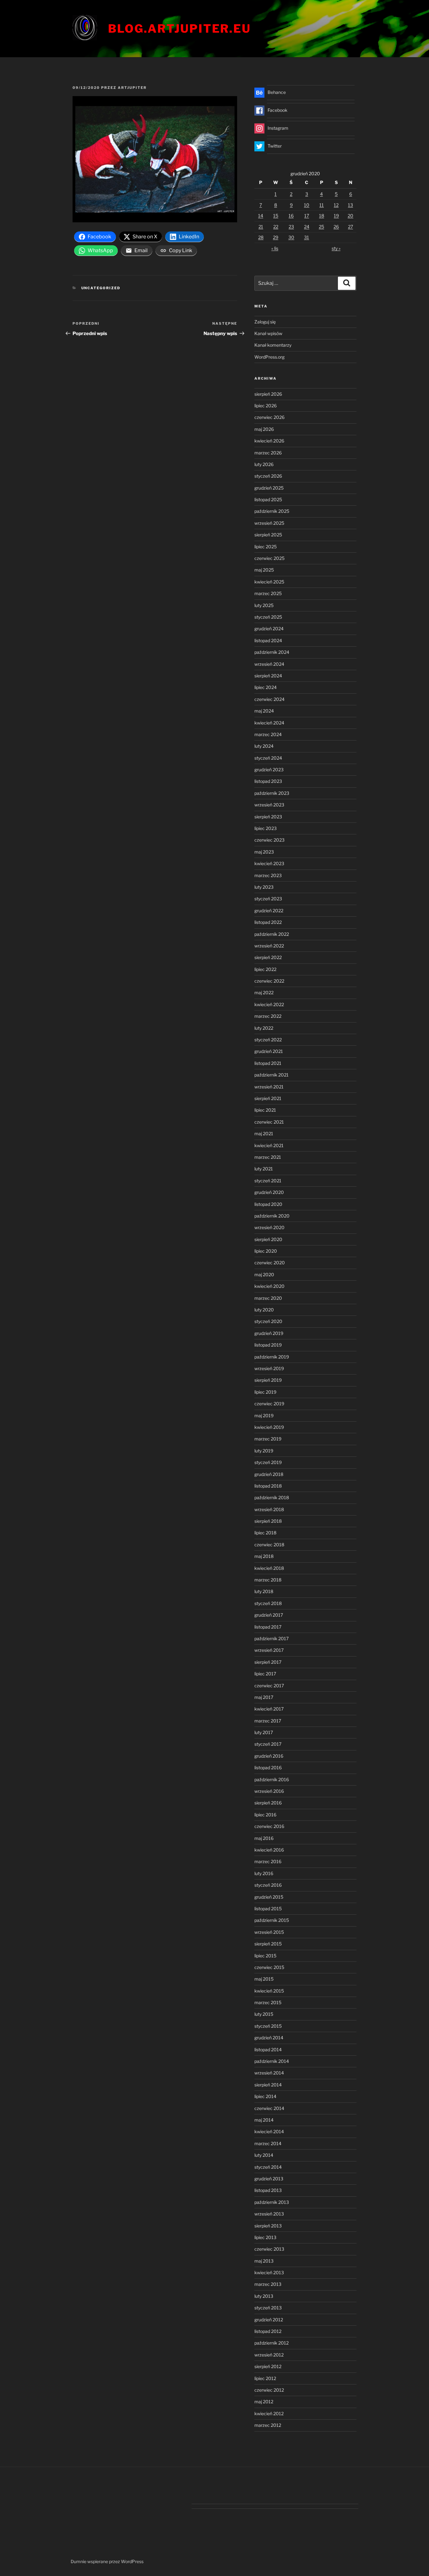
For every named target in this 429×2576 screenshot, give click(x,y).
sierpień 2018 (268, 1521)
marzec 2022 (268, 1016)
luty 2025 (264, 605)
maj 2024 (264, 711)
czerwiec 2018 (269, 1545)
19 (336, 216)
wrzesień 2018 (269, 1509)
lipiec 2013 (265, 2237)
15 (276, 216)
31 (307, 237)
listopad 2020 (268, 1204)
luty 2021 (264, 1169)
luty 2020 (264, 1310)
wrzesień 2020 (269, 1227)
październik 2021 (272, 1075)
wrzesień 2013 (269, 2214)
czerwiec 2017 (269, 1686)
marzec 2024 (268, 734)
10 (307, 205)
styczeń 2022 (268, 1040)
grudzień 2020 (269, 1192)
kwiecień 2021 (269, 1145)
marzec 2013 (268, 2284)
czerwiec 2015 (269, 1967)
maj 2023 (264, 852)
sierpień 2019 (268, 1380)
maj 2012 (264, 2402)
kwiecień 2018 (269, 1568)
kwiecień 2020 (269, 1286)
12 (336, 205)
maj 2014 (264, 2120)
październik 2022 (272, 934)
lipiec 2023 (266, 828)
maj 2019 (264, 1415)
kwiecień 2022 (269, 1004)
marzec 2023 (268, 875)
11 (322, 205)
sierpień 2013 (268, 2226)
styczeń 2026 (268, 476)
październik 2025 (272, 511)
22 (276, 227)
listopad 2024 (268, 640)
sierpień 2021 (268, 1098)
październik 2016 (272, 1779)
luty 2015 (264, 2014)
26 (336, 227)
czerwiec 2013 (269, 2249)
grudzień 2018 (269, 1474)
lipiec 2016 (265, 1815)
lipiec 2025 (266, 547)
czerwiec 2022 (269, 981)
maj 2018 (264, 1556)
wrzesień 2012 (269, 2355)
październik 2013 (272, 2202)
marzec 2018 (268, 1580)
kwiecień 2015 (269, 1991)
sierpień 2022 (268, 957)
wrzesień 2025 (269, 523)
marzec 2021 (268, 1157)
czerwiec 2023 (269, 840)
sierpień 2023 (268, 817)
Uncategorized (101, 288)
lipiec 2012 (265, 2378)
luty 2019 (264, 1451)
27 (350, 227)
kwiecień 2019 (269, 1427)
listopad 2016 (268, 1768)
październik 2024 (272, 652)
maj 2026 (264, 429)
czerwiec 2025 (269, 558)
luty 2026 (264, 464)
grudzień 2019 (269, 1333)
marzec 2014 (268, 2143)
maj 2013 (264, 2261)
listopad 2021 (268, 1063)
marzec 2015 (268, 2002)
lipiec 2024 (266, 687)
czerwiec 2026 (269, 417)
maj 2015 (264, 1979)
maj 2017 (264, 1697)
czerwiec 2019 (269, 1404)
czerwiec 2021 (269, 1122)
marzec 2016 (268, 1861)
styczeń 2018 (268, 1603)
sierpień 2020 (268, 1239)
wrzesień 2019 (269, 1368)
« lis (275, 248)
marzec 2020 (268, 1298)
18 (322, 216)
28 (261, 237)
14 (261, 216)
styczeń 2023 (268, 899)
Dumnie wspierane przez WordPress (107, 2561)
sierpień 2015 (268, 1944)
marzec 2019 (268, 1439)
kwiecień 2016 (269, 1850)
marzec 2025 (268, 593)
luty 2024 (264, 746)
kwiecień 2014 (269, 2131)
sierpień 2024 (268, 676)
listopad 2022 (268, 922)
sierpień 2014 (268, 2085)
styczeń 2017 (268, 1744)
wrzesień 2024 (269, 664)
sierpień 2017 (268, 1662)
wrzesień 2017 (269, 1650)
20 (350, 216)
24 (307, 227)
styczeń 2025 (268, 617)
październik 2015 (272, 1920)
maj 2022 (264, 992)
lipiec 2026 (266, 406)
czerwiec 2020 (270, 1263)
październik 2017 (272, 1638)
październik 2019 (272, 1357)
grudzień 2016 (269, 1756)
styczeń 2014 (268, 2167)
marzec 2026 (268, 453)
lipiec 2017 (265, 1674)
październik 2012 (272, 2343)
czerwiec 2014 (269, 2108)
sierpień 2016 (268, 1803)
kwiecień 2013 (269, 2272)
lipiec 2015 (265, 1956)
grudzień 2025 (269, 488)
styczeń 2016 (268, 1885)
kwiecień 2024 (269, 723)
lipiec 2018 (265, 1533)
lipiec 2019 (265, 1392)
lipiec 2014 (265, 2096)
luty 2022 (264, 1028)
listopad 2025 (268, 499)
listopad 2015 (268, 1909)
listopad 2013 (268, 2190)
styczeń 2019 (268, 1462)
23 (291, 227)
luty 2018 (264, 1591)
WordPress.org (269, 357)
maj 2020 (264, 1274)
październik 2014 (272, 2061)
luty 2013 (264, 2296)
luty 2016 (264, 1873)
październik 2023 (272, 793)
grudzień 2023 (269, 770)
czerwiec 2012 (269, 2390)
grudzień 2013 (269, 2179)
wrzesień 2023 (269, 805)
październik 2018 (272, 1497)
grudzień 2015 (269, 1897)
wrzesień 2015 (269, 1932)
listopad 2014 (268, 2050)
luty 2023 (264, 887)
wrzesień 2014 (269, 2073)
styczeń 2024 (268, 758)
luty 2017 (264, 1732)
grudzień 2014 (269, 2038)
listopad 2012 (268, 2331)
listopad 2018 (268, 1486)
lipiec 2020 (266, 1251)
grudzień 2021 (269, 1051)
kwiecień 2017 (269, 1709)
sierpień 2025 (268, 535)
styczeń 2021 (268, 1181)
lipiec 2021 (265, 1110)
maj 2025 (264, 570)
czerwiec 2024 (269, 699)
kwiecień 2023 (269, 863)
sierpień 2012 (268, 2366)
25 (321, 227)
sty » (336, 248)
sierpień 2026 (268, 394)
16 (291, 216)
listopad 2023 (268, 781)
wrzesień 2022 (269, 946)
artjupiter (132, 88)
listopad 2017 (268, 1627)
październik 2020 (272, 1216)
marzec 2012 (268, 2425)
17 (307, 216)
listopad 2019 (268, 1345)
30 (291, 237)
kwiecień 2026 (269, 441)
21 (261, 227)
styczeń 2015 (268, 2026)
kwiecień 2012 (269, 2413)
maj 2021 (264, 1133)
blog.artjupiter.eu (179, 29)
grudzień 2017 (269, 1615)
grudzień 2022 (269, 911)
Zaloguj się (265, 322)
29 (276, 237)
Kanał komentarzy (273, 345)
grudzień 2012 (269, 2320)
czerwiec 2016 (269, 1826)
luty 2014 (264, 2155)
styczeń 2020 (268, 1321)
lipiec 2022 (265, 969)
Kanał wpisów (268, 333)
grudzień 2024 (269, 629)
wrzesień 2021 (269, 1087)
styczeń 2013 (268, 2308)
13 (350, 205)
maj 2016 (264, 1838)
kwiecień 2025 (269, 582)
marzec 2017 (268, 1721)
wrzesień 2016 (269, 1791)
